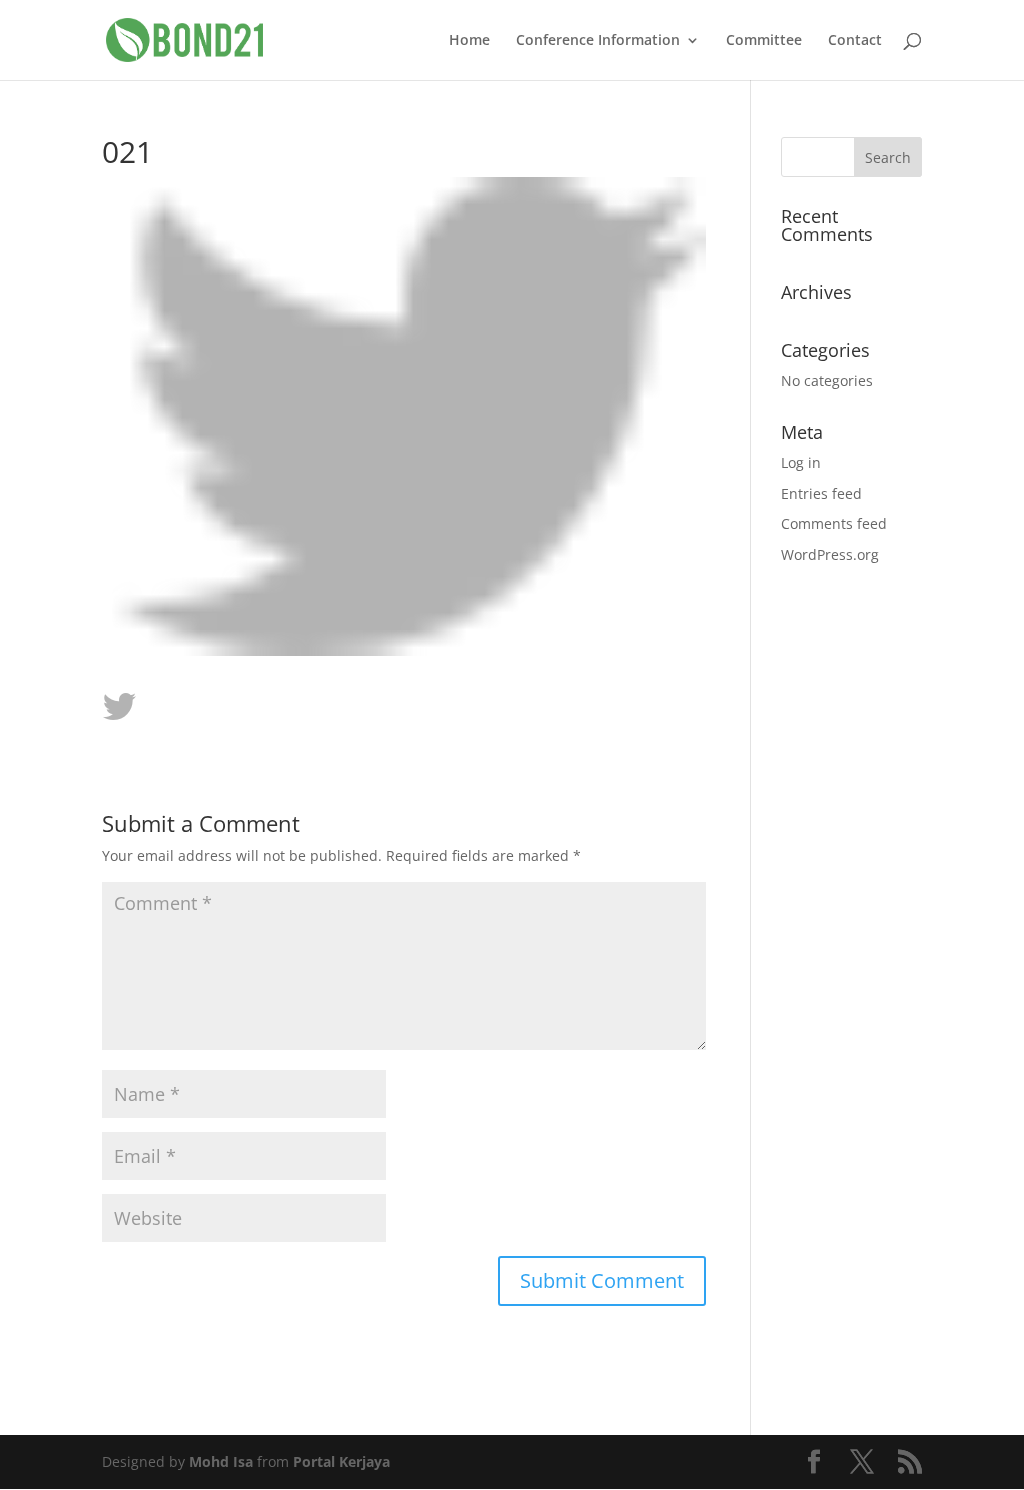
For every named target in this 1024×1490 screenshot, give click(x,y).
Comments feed (834, 523)
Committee (764, 41)
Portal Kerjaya (341, 1461)
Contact (855, 41)
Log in (801, 462)
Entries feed (821, 493)
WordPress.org (830, 554)
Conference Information (598, 41)
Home (469, 41)
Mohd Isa (221, 1461)
